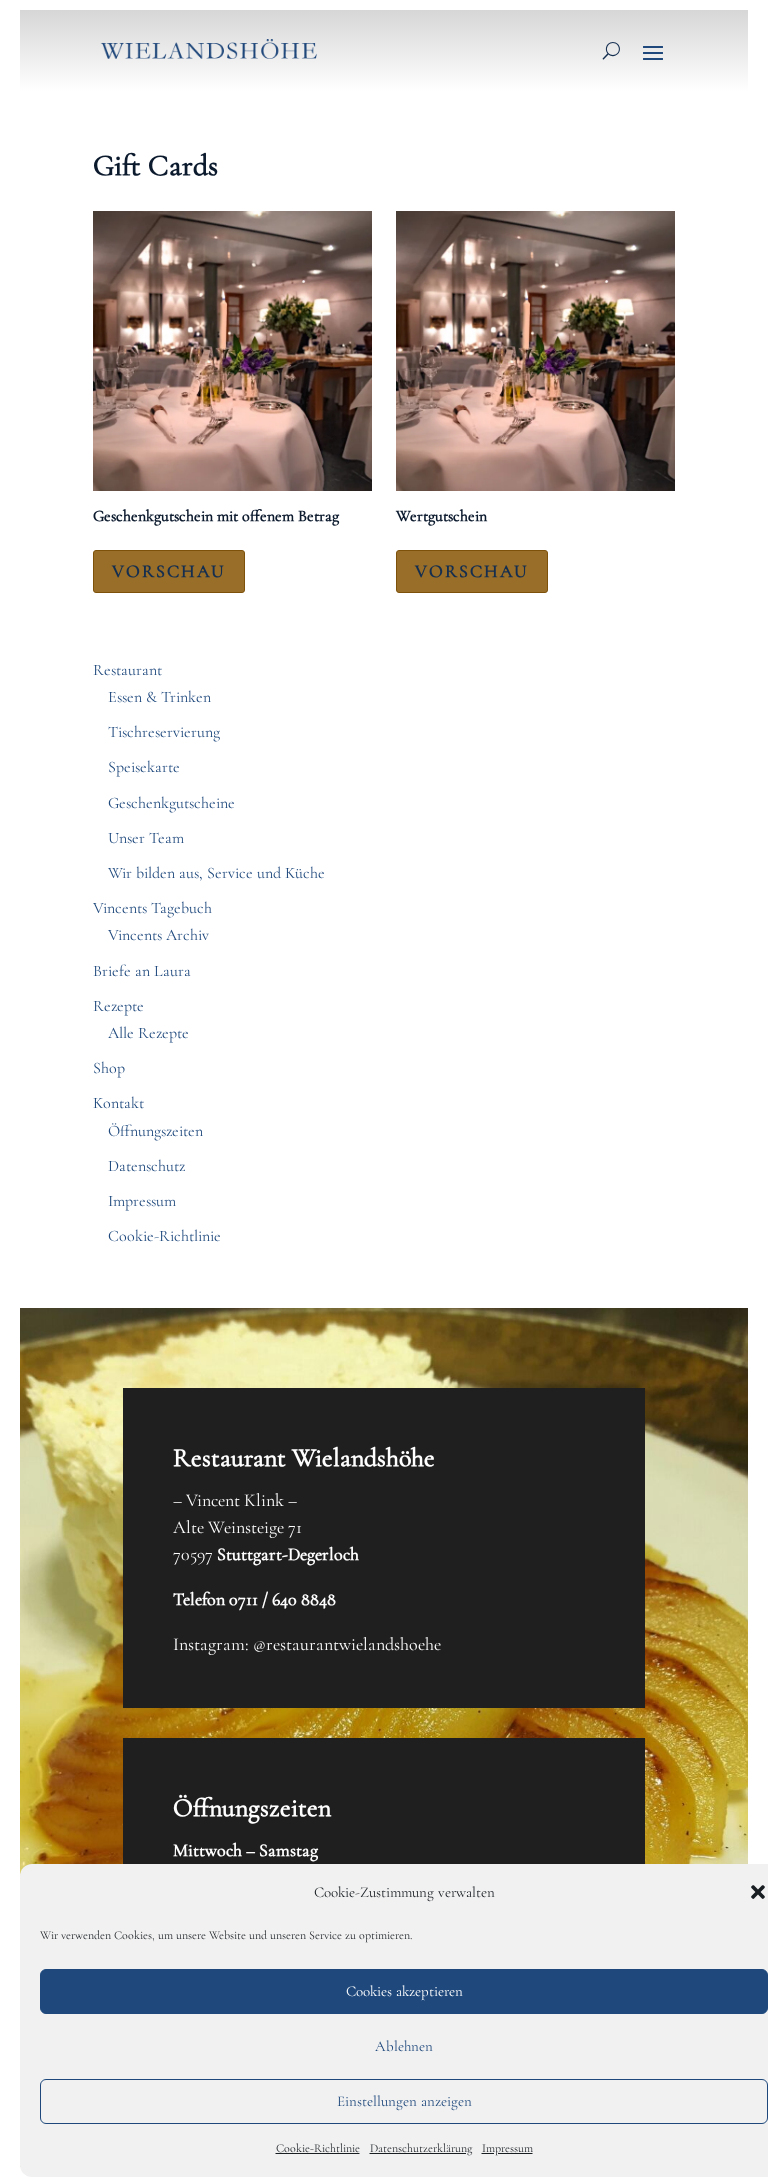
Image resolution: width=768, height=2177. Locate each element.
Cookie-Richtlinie (318, 2148)
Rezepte (118, 1006)
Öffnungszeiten (155, 1131)
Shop (109, 1068)
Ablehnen (404, 2046)
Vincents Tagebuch (152, 908)
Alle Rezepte (148, 1033)
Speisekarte (144, 767)
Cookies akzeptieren (404, 1991)
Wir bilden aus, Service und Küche (216, 873)
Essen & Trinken (159, 697)
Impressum (507, 2148)
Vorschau (169, 571)
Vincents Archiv (158, 935)
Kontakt (118, 1103)
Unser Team (146, 838)
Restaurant (127, 670)
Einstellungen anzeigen (404, 2101)
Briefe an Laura (142, 971)
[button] (758, 1892)
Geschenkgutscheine (171, 803)
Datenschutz (146, 1166)
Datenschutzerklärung (421, 2148)
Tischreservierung (164, 732)
